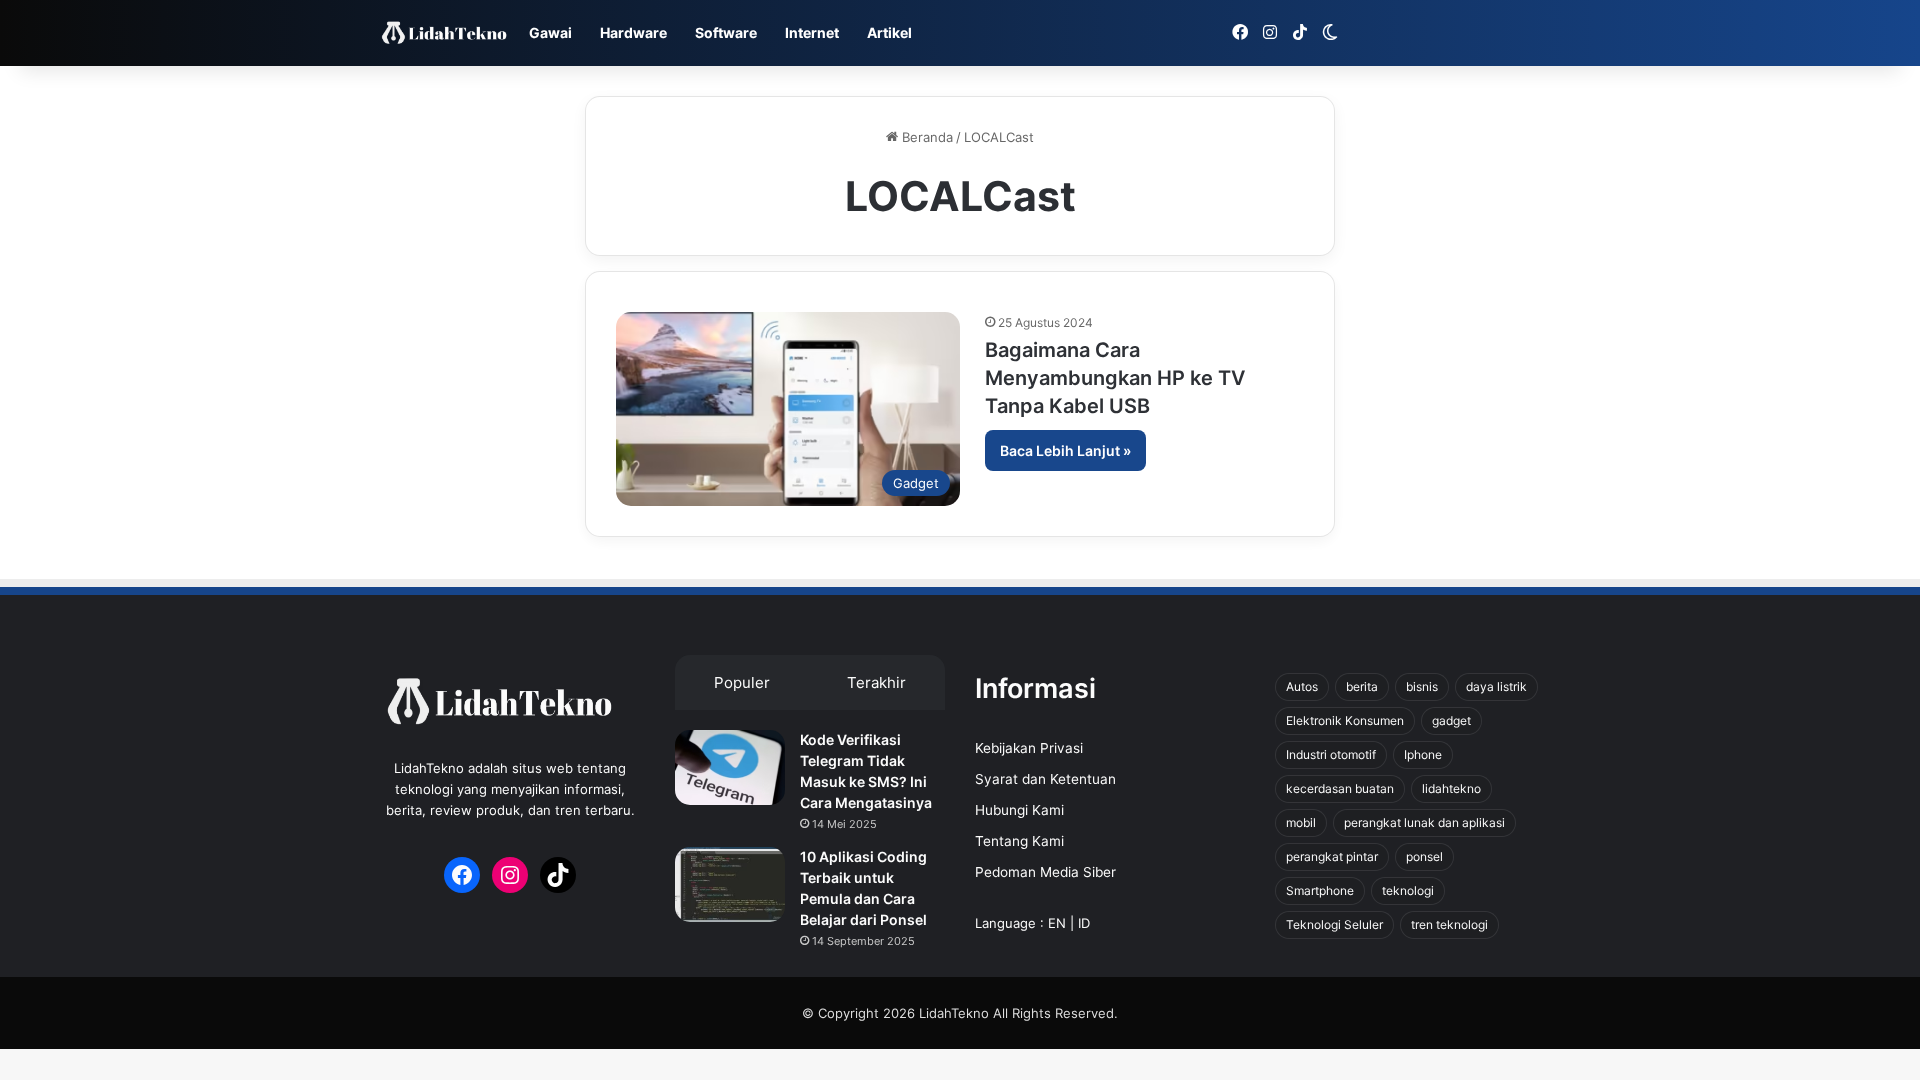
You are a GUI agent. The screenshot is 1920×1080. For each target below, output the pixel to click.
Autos (1302, 686)
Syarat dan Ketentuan (1045, 779)
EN (1057, 923)
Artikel (889, 32)
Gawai (550, 32)
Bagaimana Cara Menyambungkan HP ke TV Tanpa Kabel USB (1115, 378)
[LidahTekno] (444, 33)
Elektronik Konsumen (1345, 720)
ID (1084, 923)
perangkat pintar (1332, 856)
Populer (742, 682)
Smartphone (1320, 890)
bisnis (1422, 686)
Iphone (1423, 754)
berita (1362, 686)
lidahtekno (1451, 788)
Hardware (633, 32)
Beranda (925, 137)
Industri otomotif (1331, 754)
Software (726, 32)
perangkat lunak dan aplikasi (1424, 822)
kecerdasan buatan (1340, 788)
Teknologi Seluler (1334, 924)
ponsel (1424, 856)
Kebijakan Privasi (1029, 748)
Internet (812, 32)
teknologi (1408, 890)
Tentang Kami (1019, 841)
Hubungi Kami (1019, 810)
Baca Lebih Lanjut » (1065, 450)
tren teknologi (1449, 924)
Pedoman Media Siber (1045, 872)
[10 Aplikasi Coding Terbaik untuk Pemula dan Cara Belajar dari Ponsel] (730, 884)
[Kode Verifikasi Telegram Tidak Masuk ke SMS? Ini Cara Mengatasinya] (730, 767)
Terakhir (876, 682)
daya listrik (1496, 686)
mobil (1301, 822)
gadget (1451, 720)
